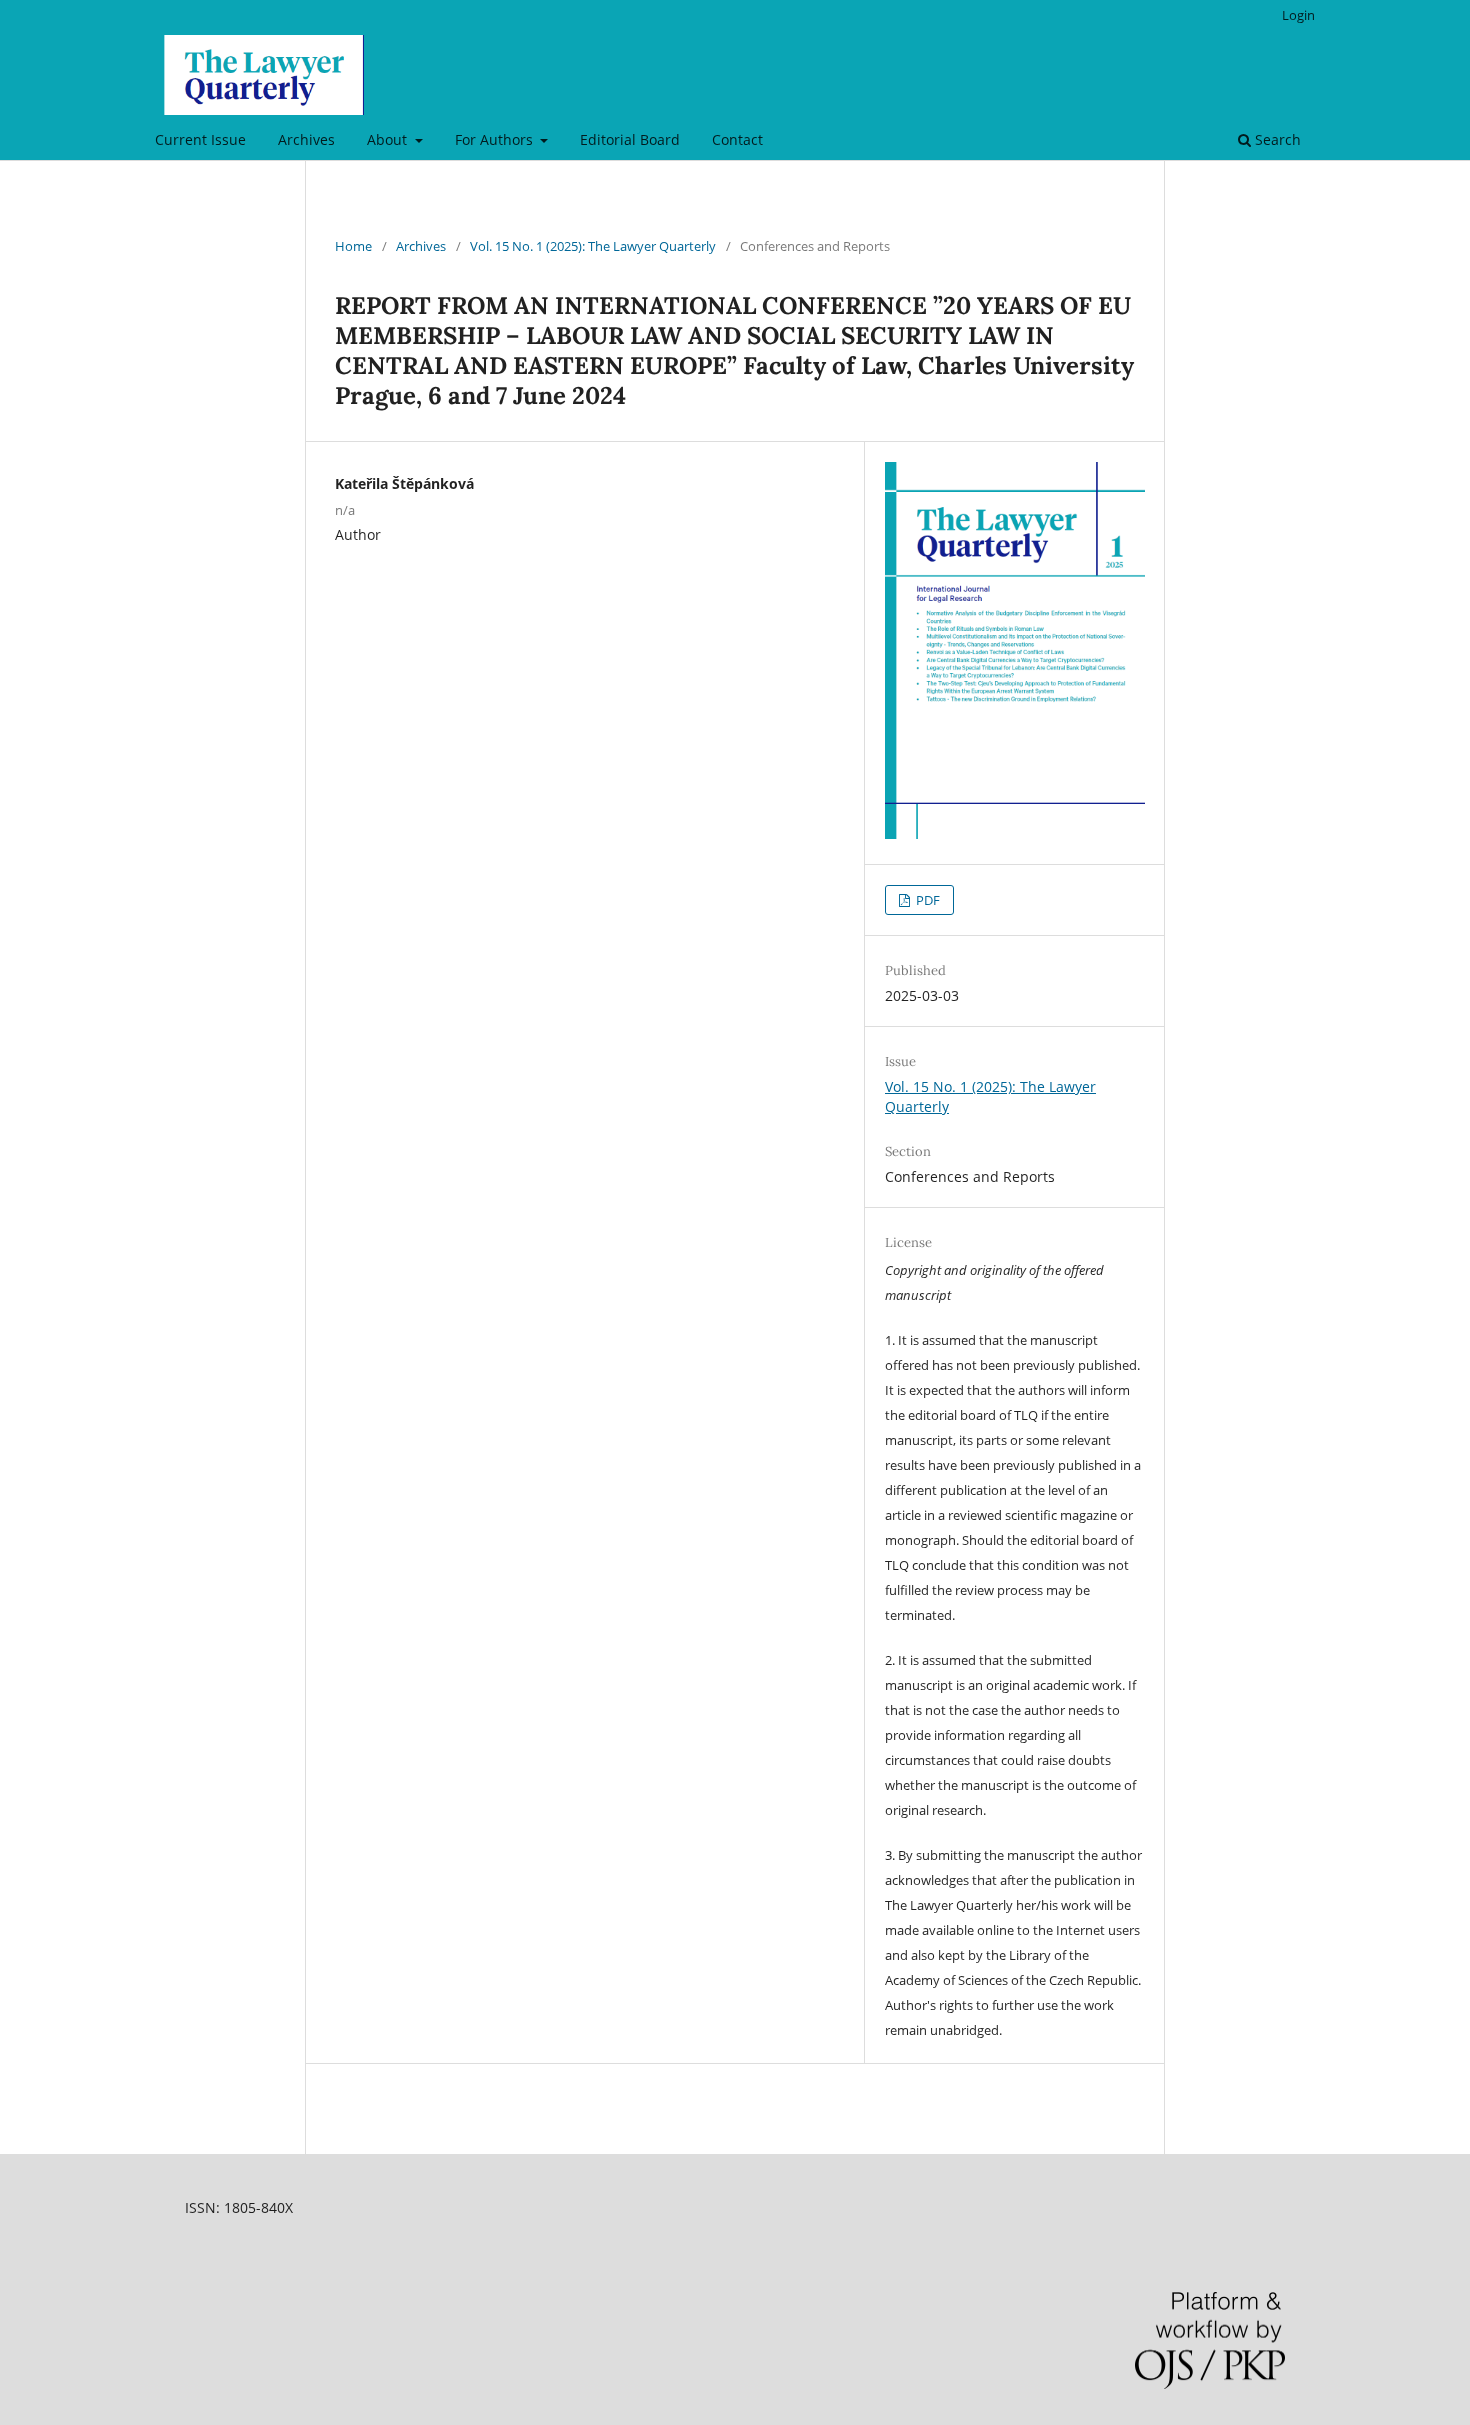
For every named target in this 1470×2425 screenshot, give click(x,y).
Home (353, 246)
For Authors (496, 139)
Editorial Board (630, 139)
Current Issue (200, 139)
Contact (737, 139)
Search (1276, 139)
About (389, 139)
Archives (306, 139)
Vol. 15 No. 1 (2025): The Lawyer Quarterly (593, 246)
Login (1298, 15)
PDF (926, 900)
